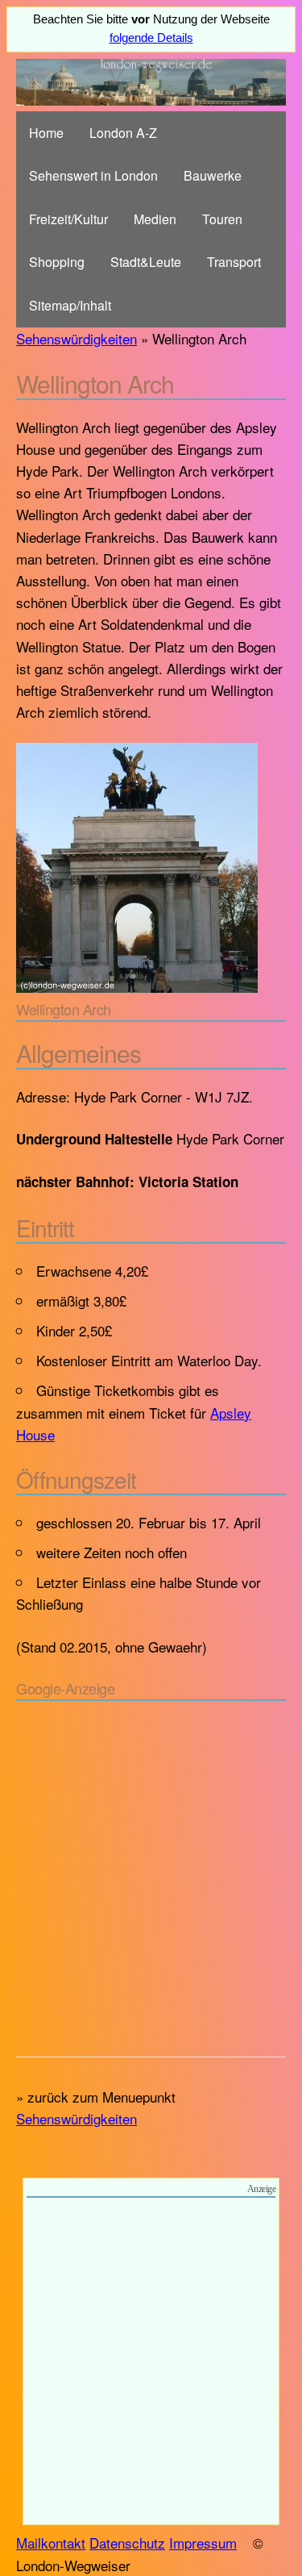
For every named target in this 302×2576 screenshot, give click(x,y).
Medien (155, 219)
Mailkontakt (51, 2543)
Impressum (203, 2543)
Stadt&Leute (146, 262)
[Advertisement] (151, 1875)
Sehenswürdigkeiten (77, 338)
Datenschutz (127, 2543)
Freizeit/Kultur (68, 219)
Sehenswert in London (93, 175)
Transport (234, 262)
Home (46, 133)
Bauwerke (213, 175)
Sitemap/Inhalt (70, 305)
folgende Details (151, 38)
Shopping (57, 262)
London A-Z (123, 133)
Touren (222, 219)
